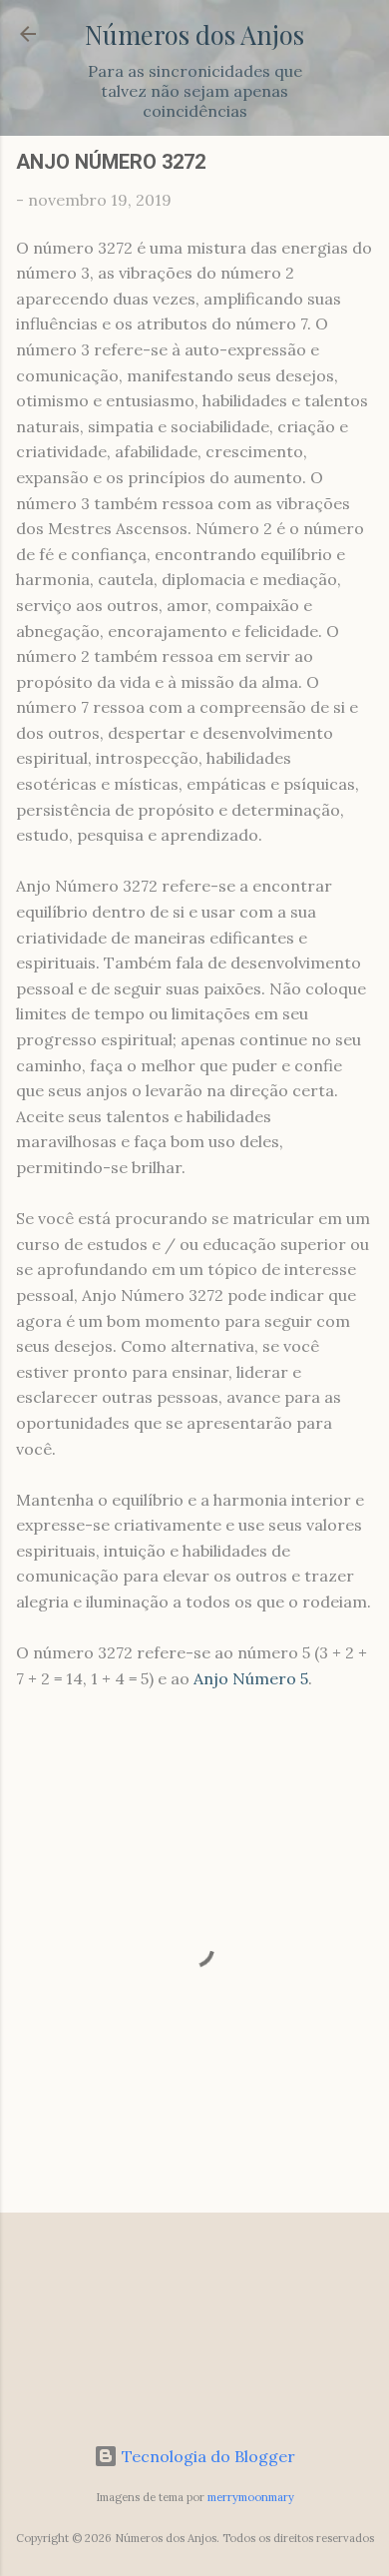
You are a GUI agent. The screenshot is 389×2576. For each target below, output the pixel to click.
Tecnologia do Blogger (206, 2456)
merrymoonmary (251, 2497)
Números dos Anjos (194, 34)
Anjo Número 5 (251, 1678)
